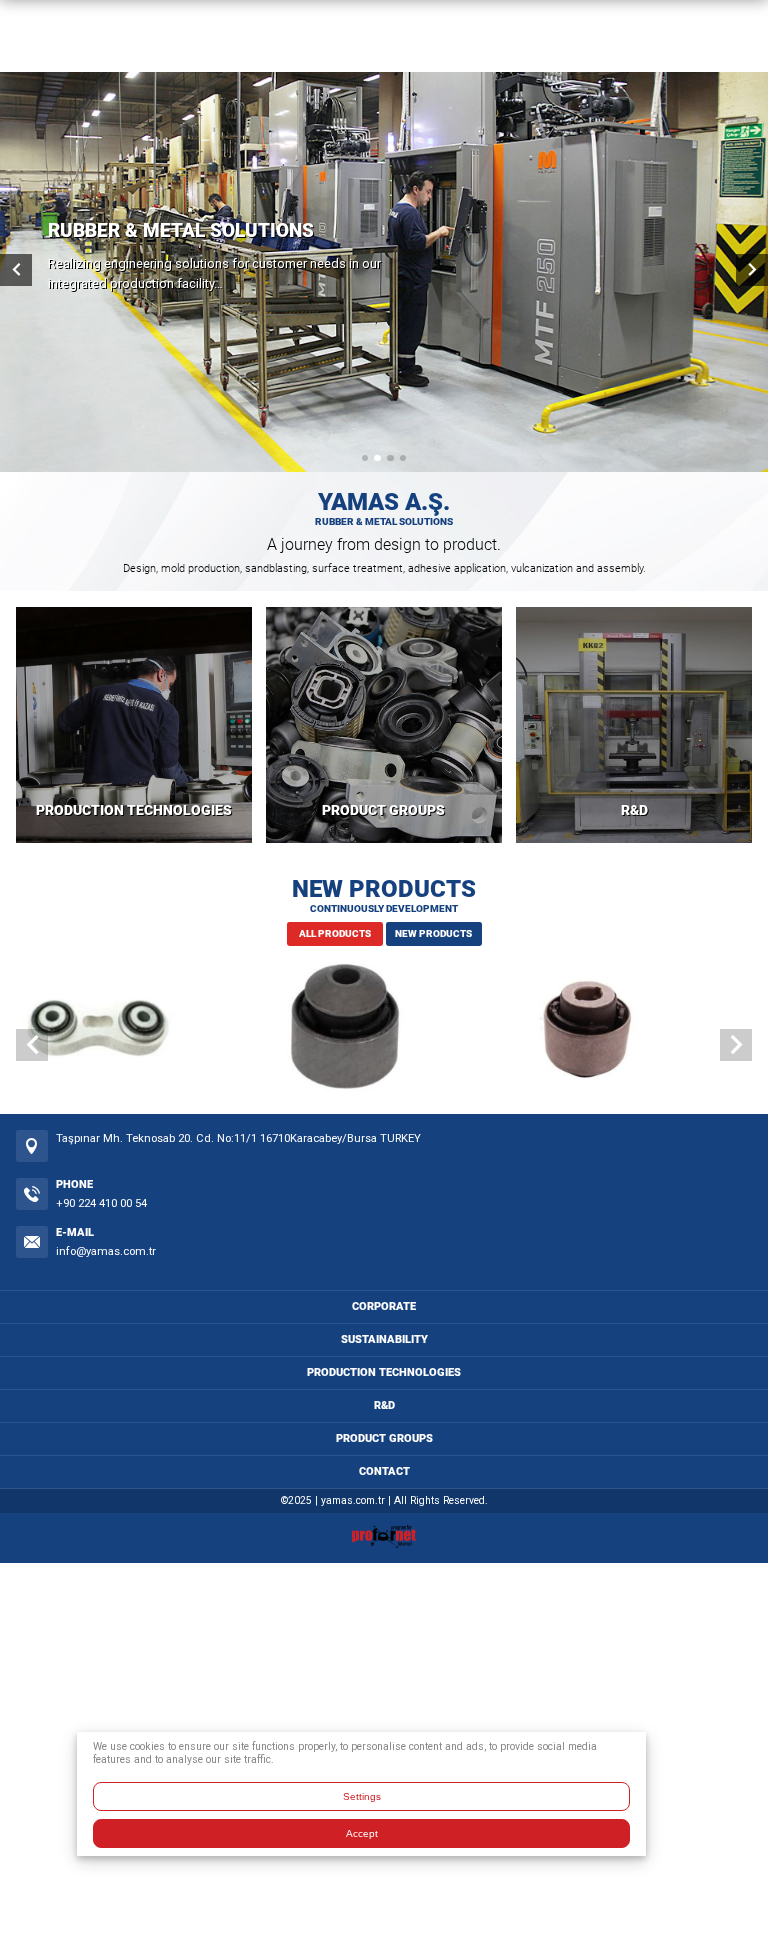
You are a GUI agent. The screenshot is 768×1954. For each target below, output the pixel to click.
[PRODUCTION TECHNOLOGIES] (134, 725)
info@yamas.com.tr (106, 1251)
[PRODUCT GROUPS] (384, 725)
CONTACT (384, 1471)
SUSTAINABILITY (384, 1339)
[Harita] (32, 1146)
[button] (365, 458)
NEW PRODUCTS (433, 933)
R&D (634, 810)
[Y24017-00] (138, 1030)
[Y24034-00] (384, 1030)
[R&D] (634, 725)
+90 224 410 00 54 (101, 1203)
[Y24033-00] (630, 1030)
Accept (362, 1833)
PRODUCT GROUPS (383, 810)
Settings (362, 1796)
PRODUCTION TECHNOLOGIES (134, 810)
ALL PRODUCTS (335, 933)
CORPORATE (384, 1306)
